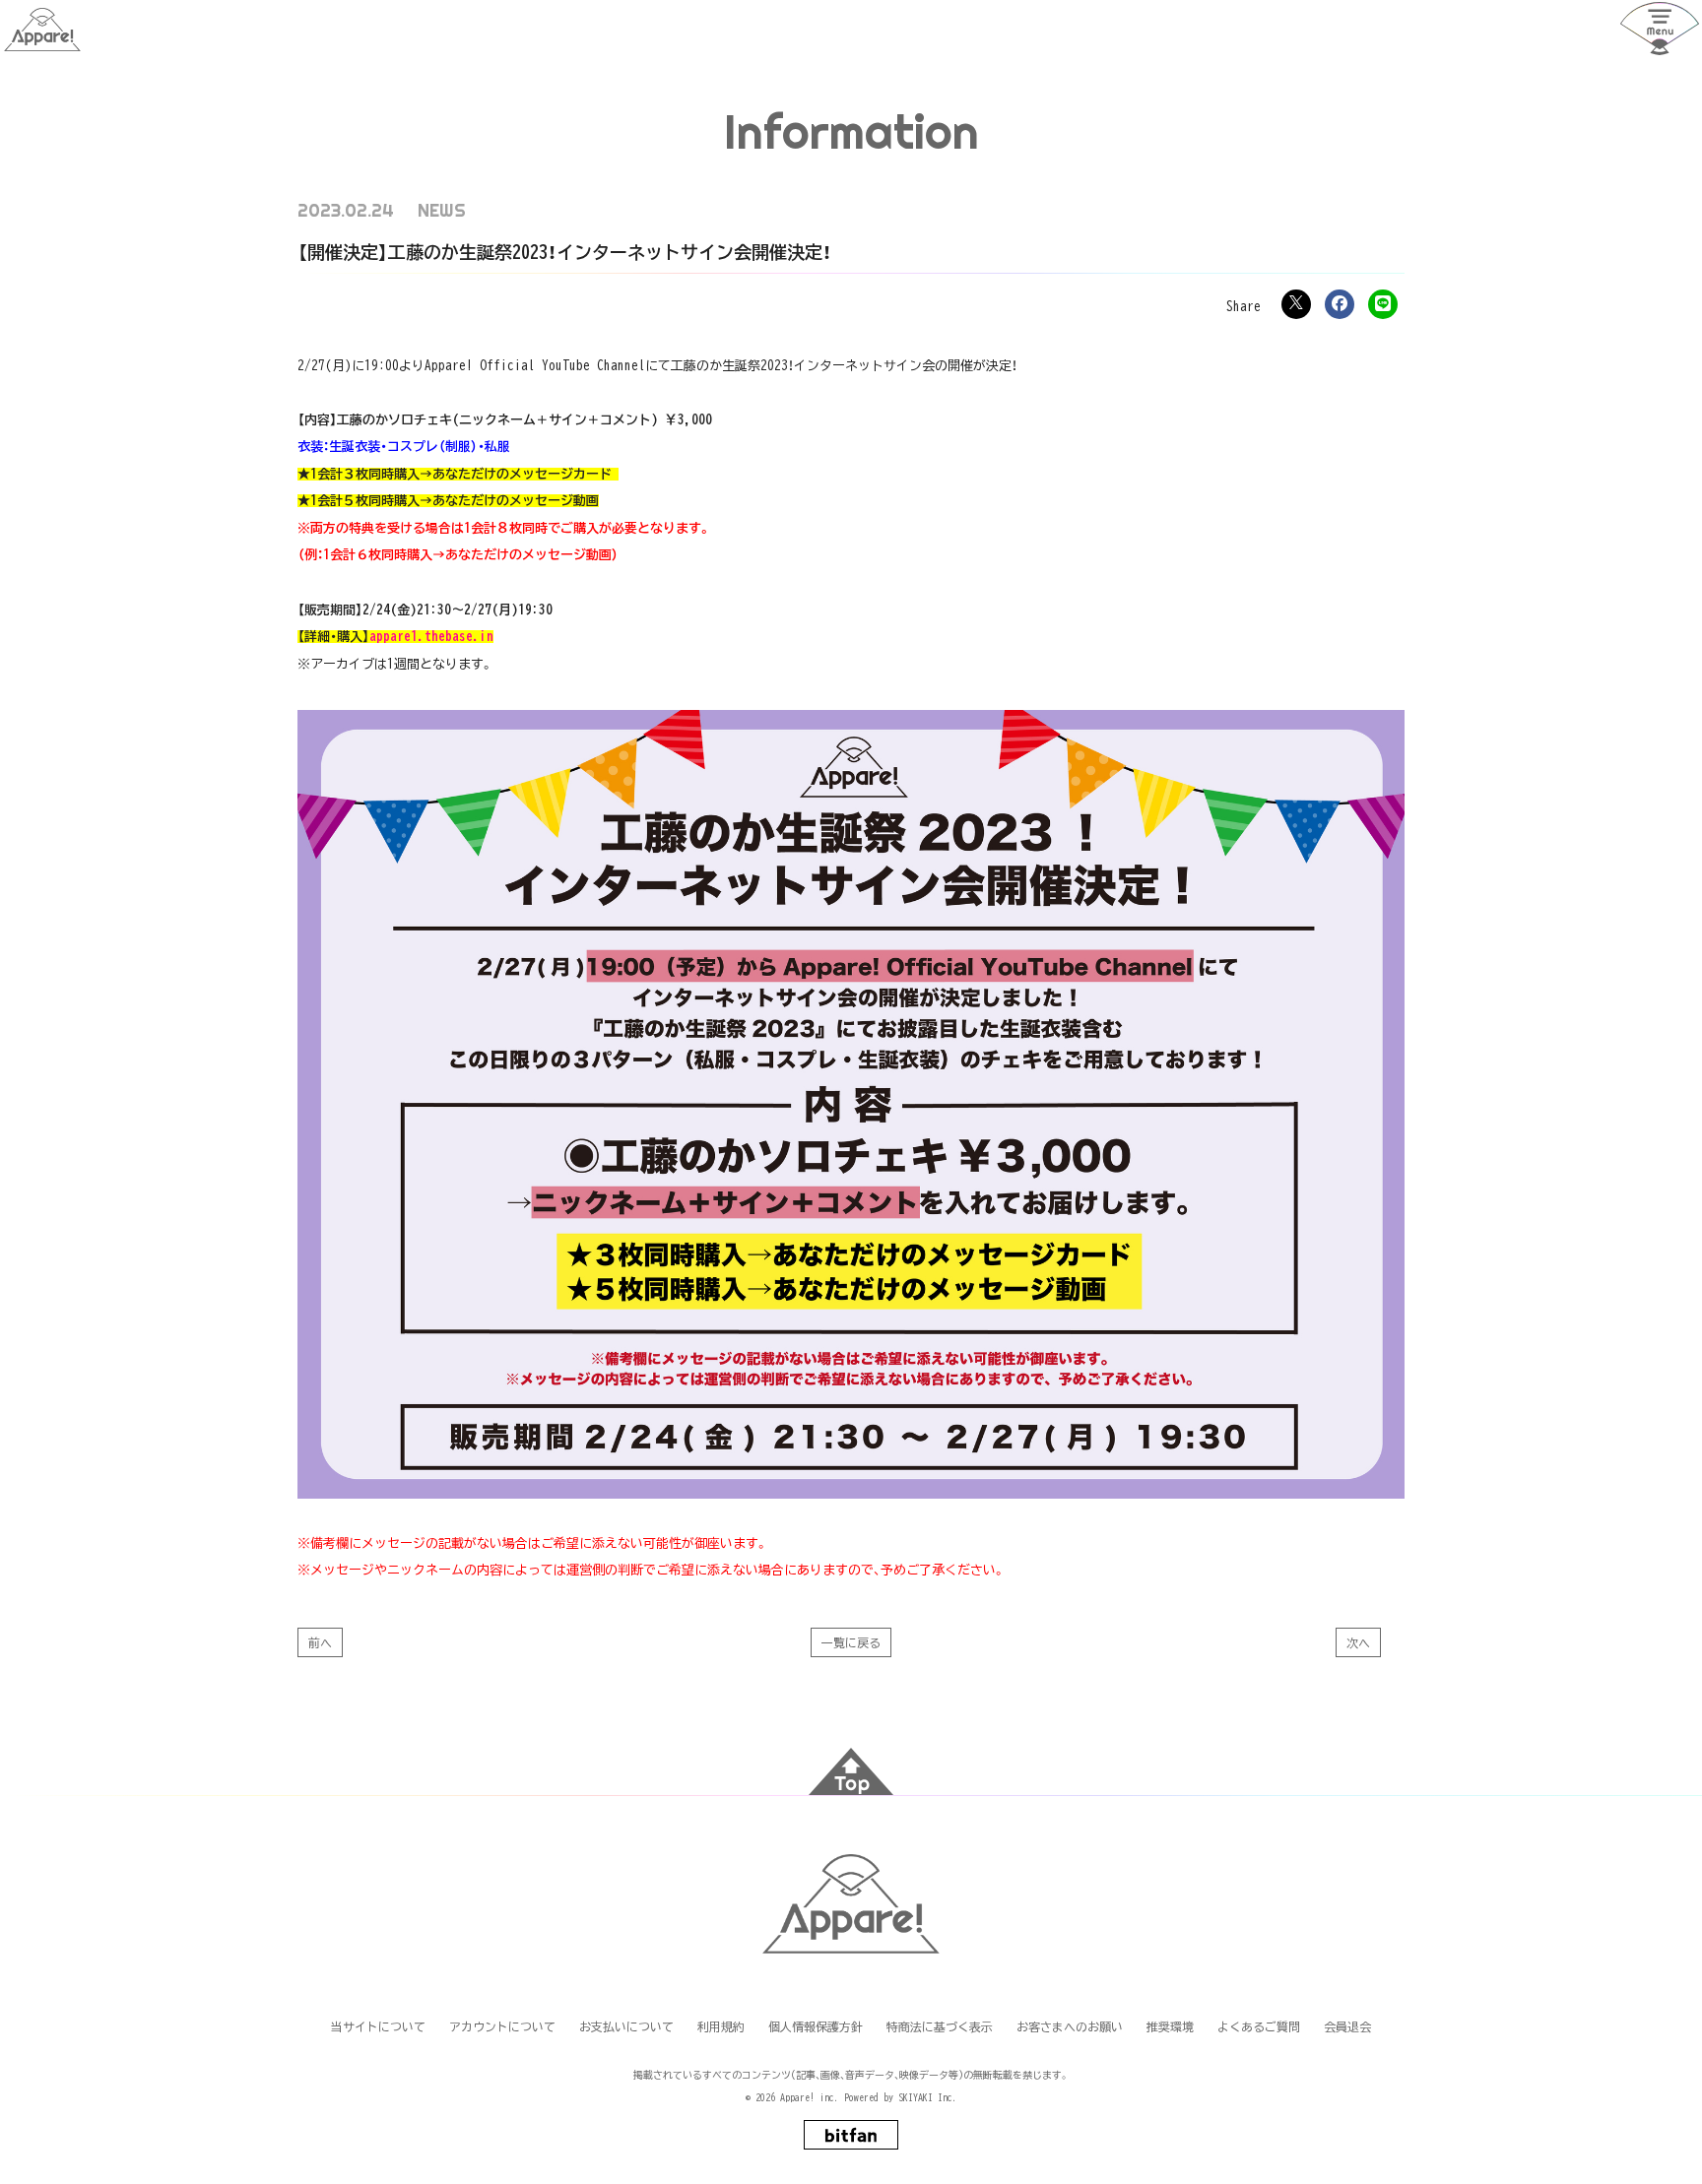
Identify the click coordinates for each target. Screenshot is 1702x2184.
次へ (1358, 1642)
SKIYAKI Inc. (928, 2097)
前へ (320, 1642)
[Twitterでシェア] (1296, 304)
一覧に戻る (851, 1642)
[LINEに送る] (1383, 304)
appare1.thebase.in (431, 637)
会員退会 (1347, 2026)
